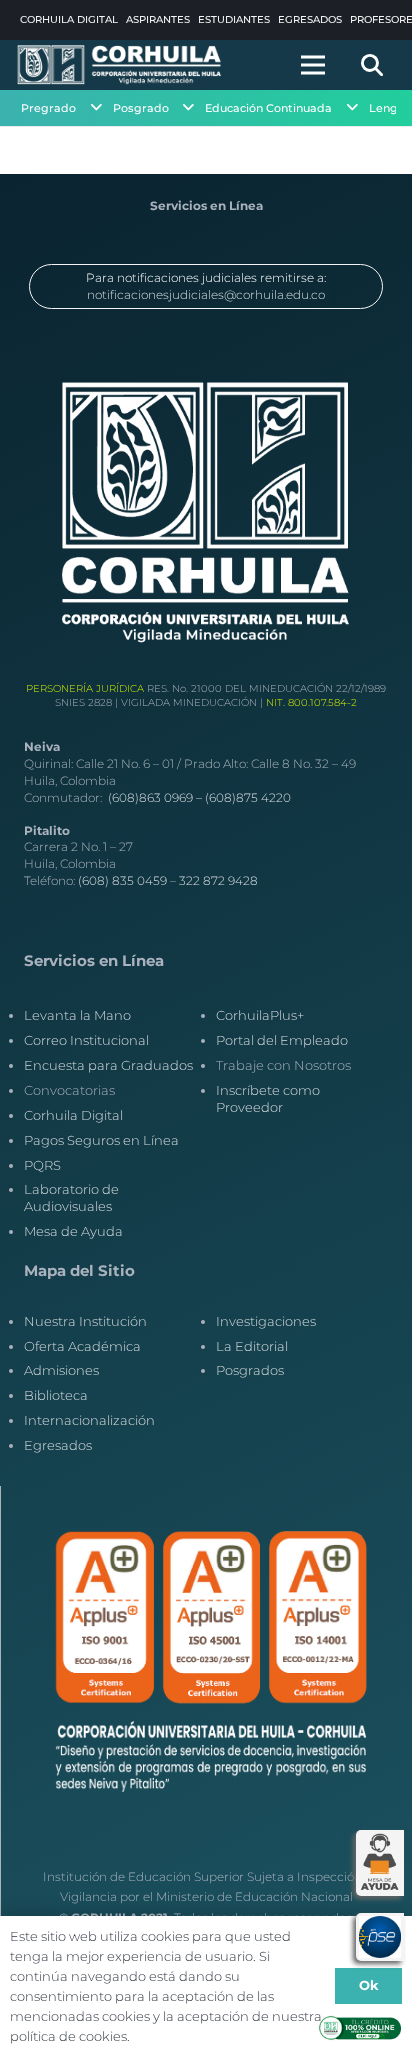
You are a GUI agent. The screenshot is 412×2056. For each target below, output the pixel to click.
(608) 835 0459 (122, 880)
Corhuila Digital (73, 1115)
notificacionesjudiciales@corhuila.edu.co (206, 294)
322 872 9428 (218, 880)
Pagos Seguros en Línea (101, 1140)
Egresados (58, 1445)
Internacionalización (89, 1420)
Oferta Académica (82, 1346)
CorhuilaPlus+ (260, 1015)
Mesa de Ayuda (73, 1231)
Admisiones (61, 1370)
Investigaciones (266, 1321)
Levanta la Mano (77, 1015)
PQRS (42, 1165)
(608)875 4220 (248, 797)
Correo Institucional (86, 1040)
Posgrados (250, 1370)
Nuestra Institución (85, 1321)
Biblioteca (56, 1395)
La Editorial (252, 1346)
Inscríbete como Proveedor (268, 1098)
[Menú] (313, 65)
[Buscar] (372, 65)
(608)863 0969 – (156, 797)
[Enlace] (120, 65)
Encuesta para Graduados (108, 1065)
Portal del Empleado (282, 1040)
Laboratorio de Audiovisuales (71, 1197)
